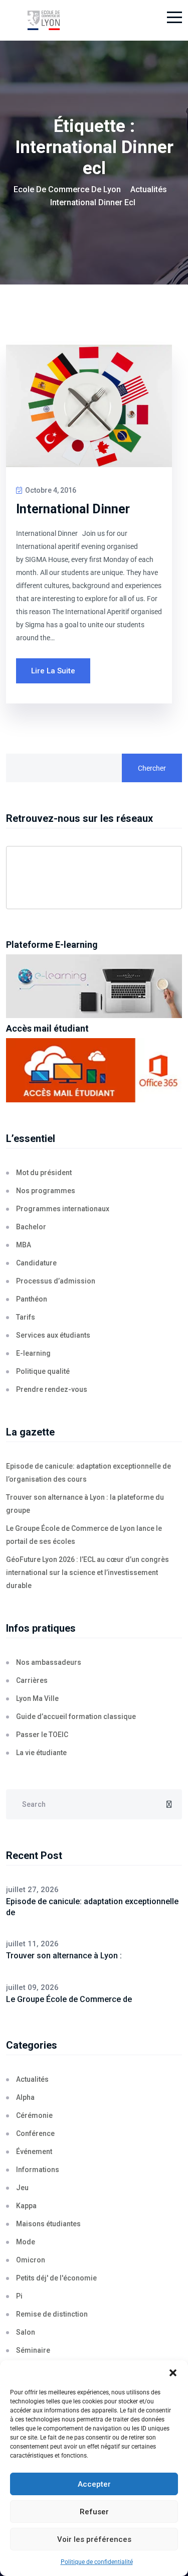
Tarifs (26, 1317)
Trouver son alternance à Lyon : (64, 1956)
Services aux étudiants (53, 1335)
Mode (26, 2242)
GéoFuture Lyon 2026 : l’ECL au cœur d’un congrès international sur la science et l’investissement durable (87, 1572)
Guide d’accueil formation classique (76, 1716)
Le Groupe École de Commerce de (69, 1999)
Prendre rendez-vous (52, 1389)
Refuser (94, 2512)
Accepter (94, 2484)
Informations (38, 2170)
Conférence (35, 2133)
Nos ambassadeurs (49, 1662)
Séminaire (33, 2350)
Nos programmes (46, 1191)
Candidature (36, 1263)
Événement (34, 2152)
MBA (24, 1245)
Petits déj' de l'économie (56, 2278)
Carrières (32, 1680)
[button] (173, 2373)
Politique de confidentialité (97, 2562)
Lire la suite (53, 671)
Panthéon (32, 1299)
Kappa (26, 2206)
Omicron (31, 2260)
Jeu (22, 2188)
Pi (19, 2296)
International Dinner (73, 509)
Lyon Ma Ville (37, 1698)
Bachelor (31, 1227)
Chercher (152, 768)
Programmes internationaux (63, 1209)
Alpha (25, 2097)
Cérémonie (34, 2115)
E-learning (33, 1353)
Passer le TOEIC (42, 1735)
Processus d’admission (56, 1281)
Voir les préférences (94, 2539)
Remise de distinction (52, 2314)
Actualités (32, 2079)
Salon (26, 2332)
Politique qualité (43, 1371)
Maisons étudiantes (48, 2224)
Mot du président (44, 1173)
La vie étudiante (41, 1753)
